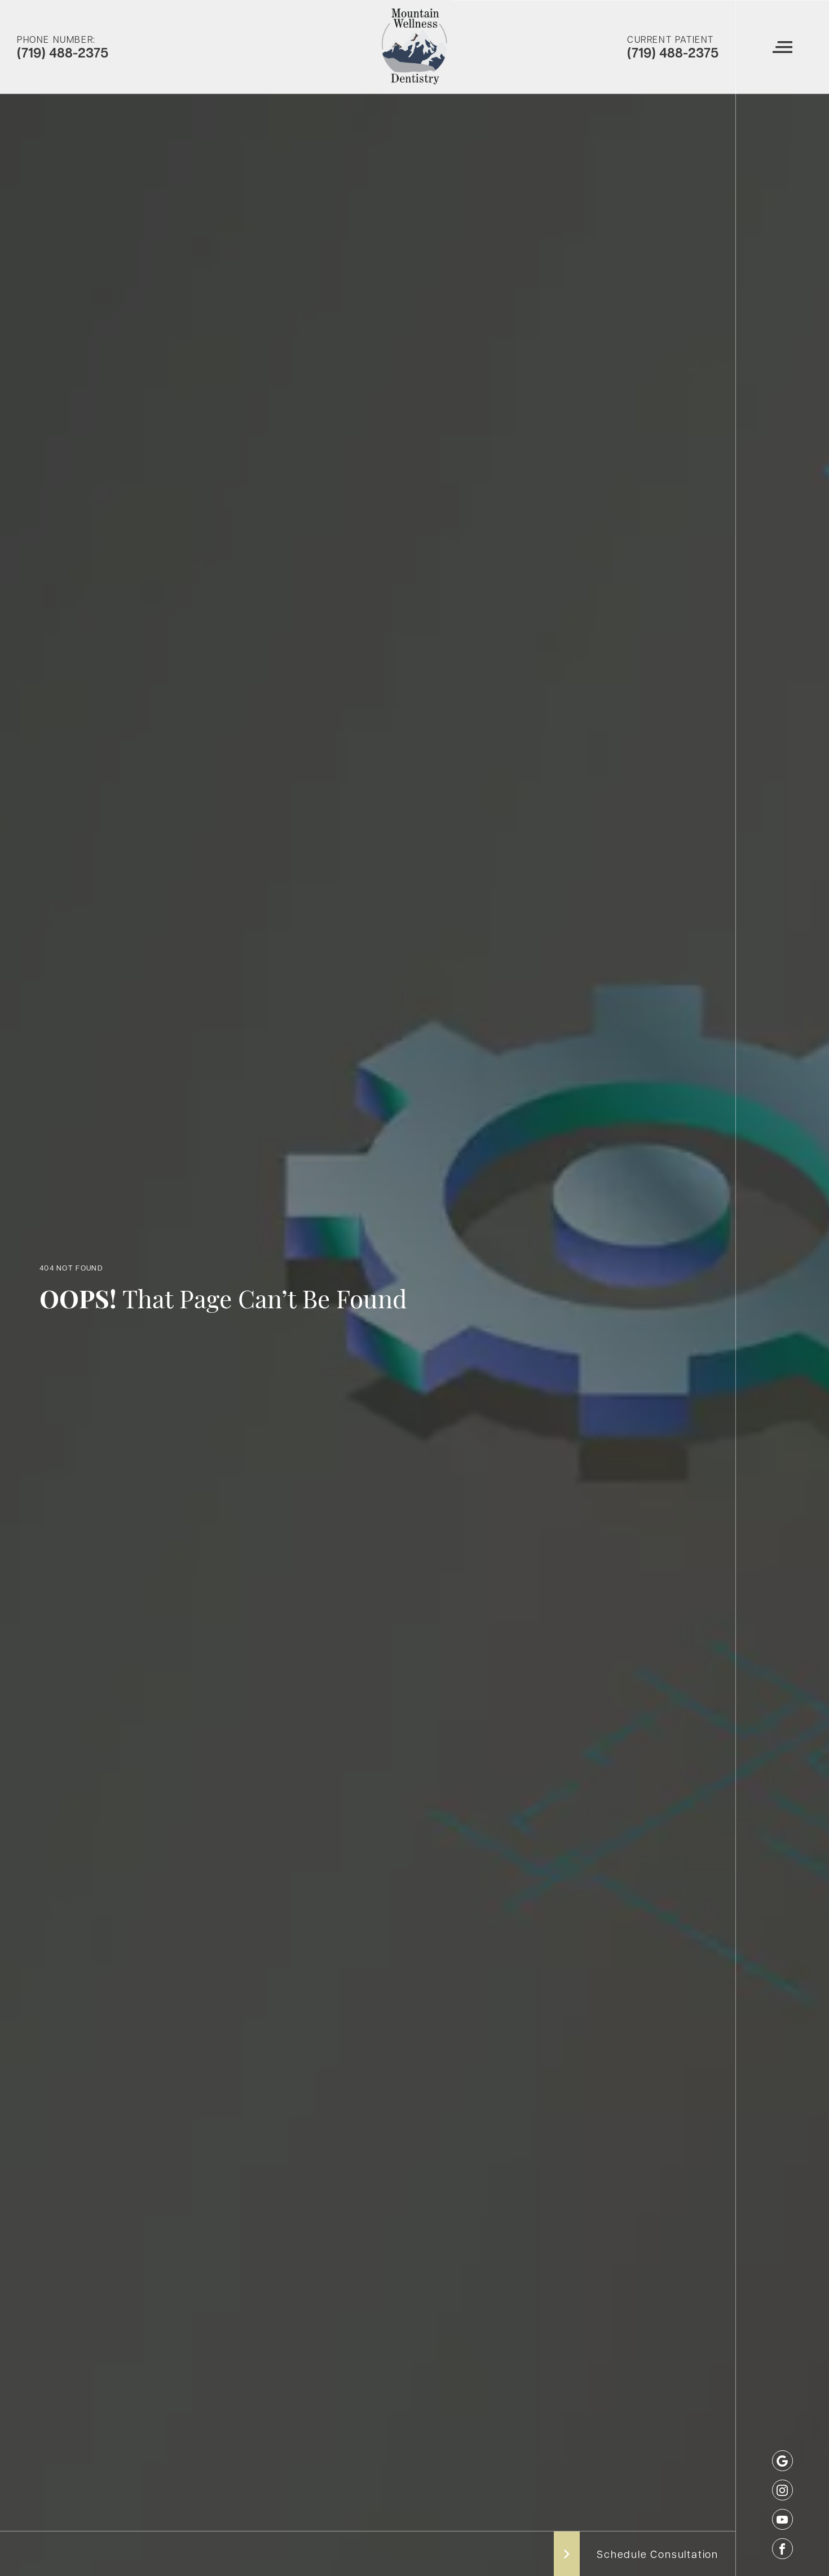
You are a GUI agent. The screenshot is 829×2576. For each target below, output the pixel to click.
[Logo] (414, 47)
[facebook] (782, 2549)
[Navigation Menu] (782, 47)
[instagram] (782, 2490)
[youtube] (782, 2519)
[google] (782, 2461)
